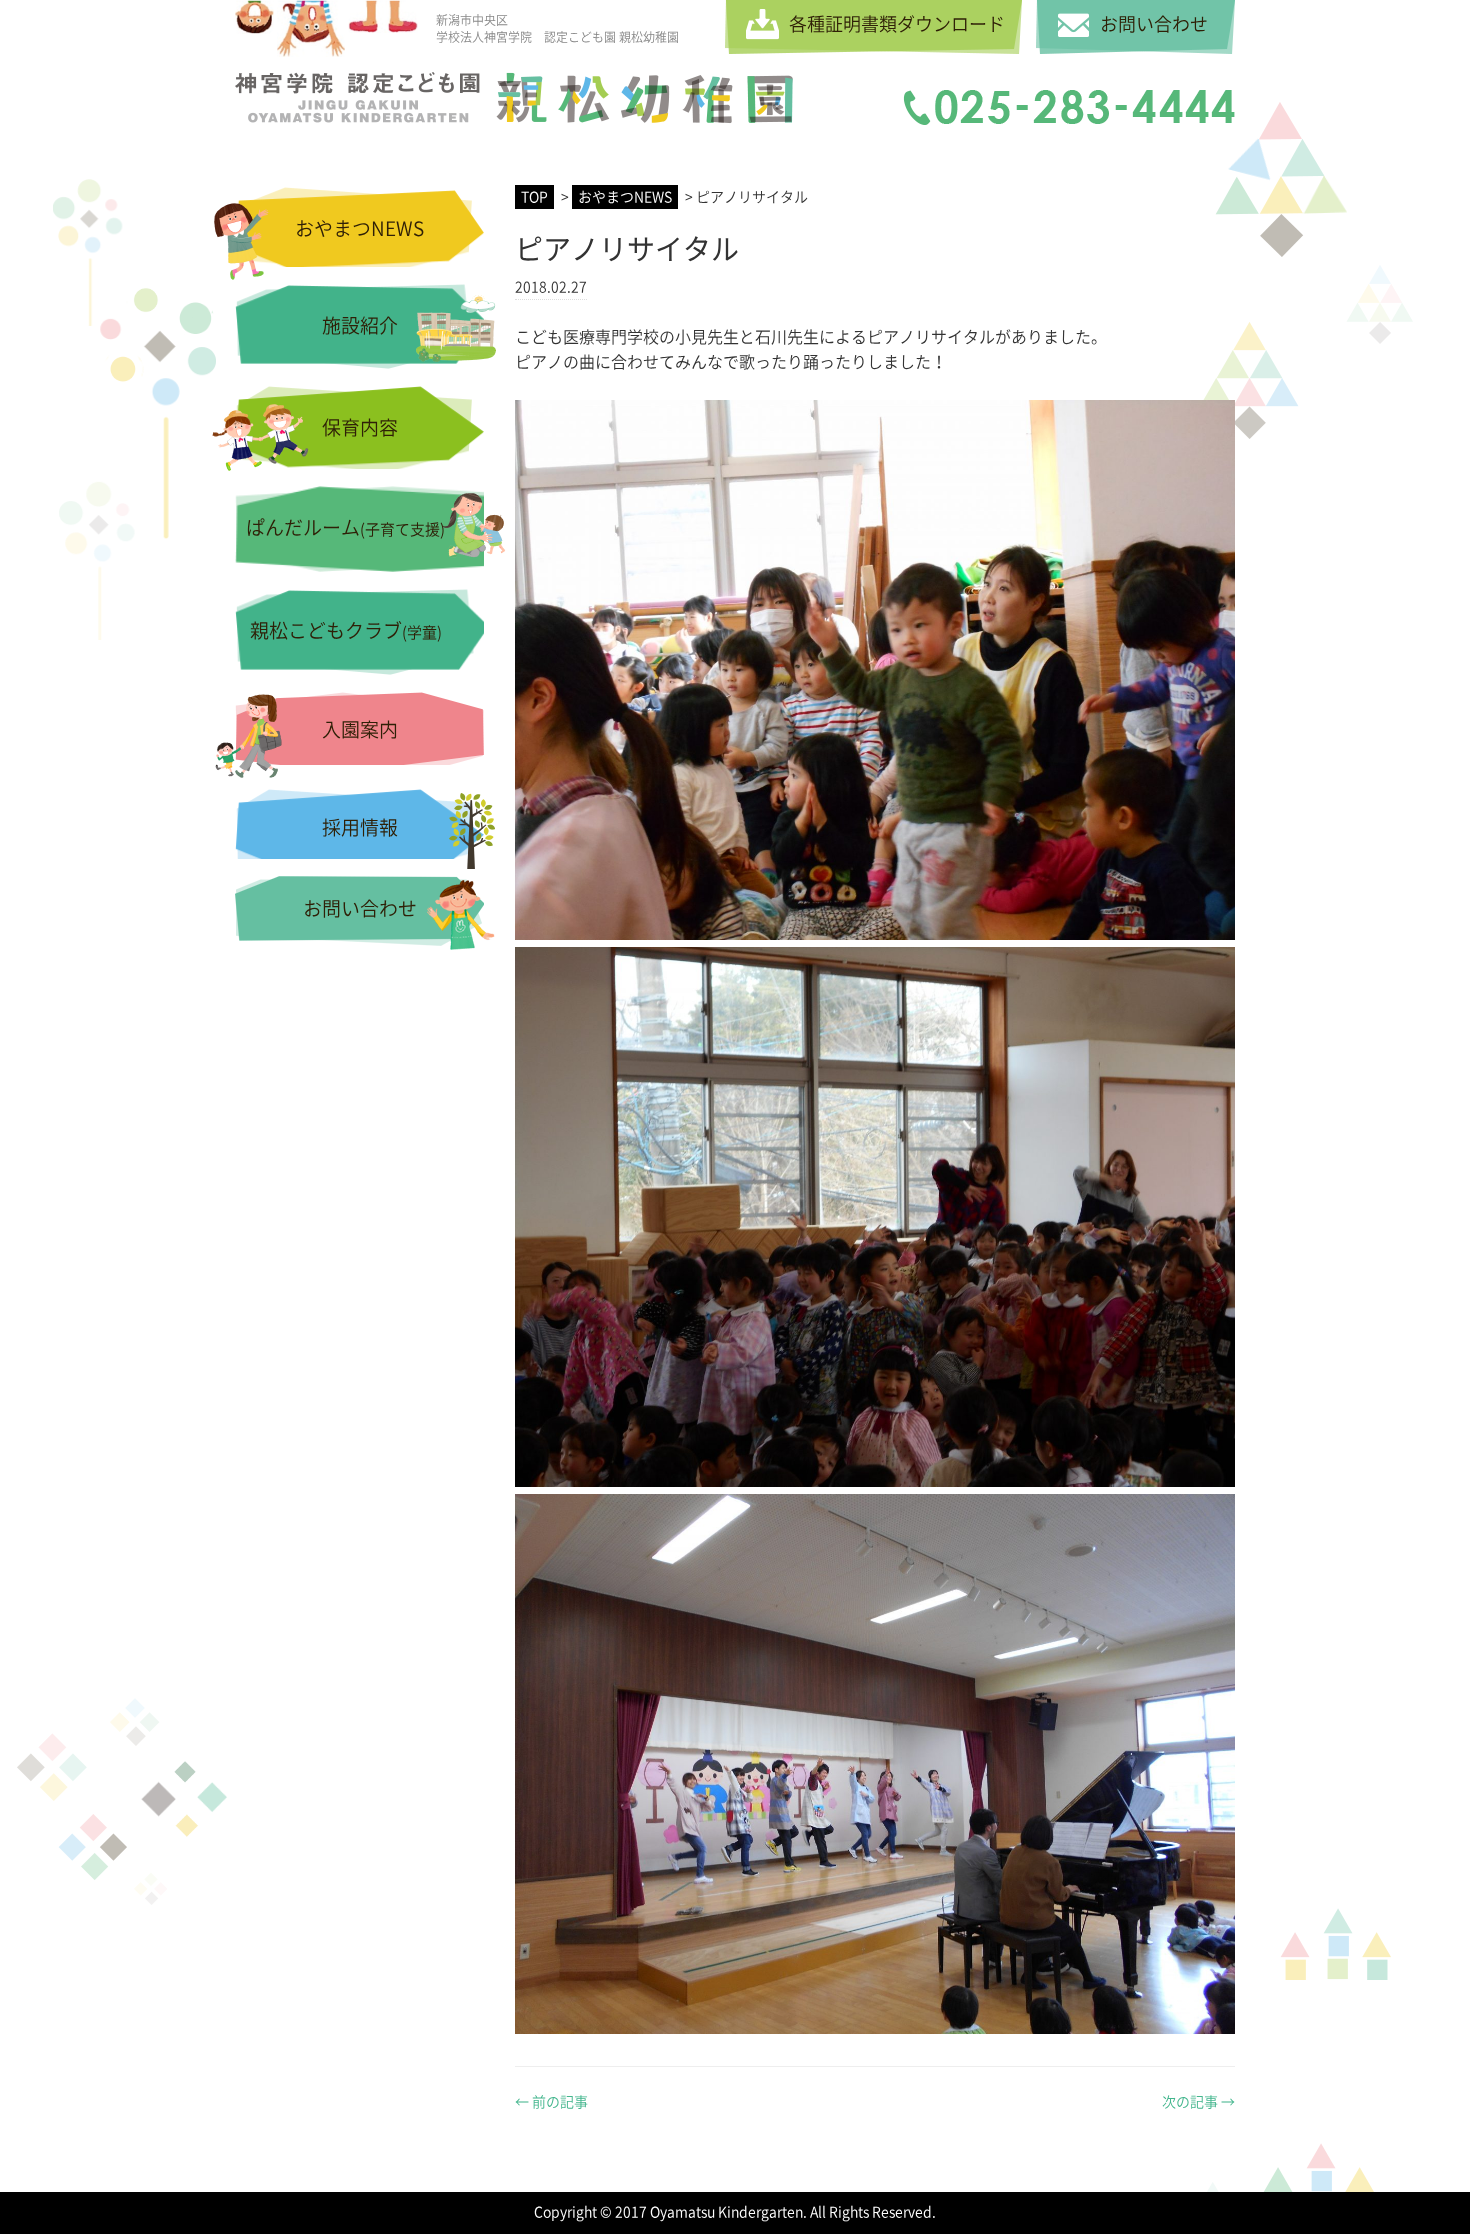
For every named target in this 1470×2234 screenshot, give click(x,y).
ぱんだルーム (345, 527)
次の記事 (1198, 2102)
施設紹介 (360, 325)
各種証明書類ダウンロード (897, 24)
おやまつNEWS (359, 228)
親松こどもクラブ (346, 630)
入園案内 (360, 729)
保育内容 (360, 427)
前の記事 (551, 2102)
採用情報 (360, 827)
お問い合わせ (1154, 24)
